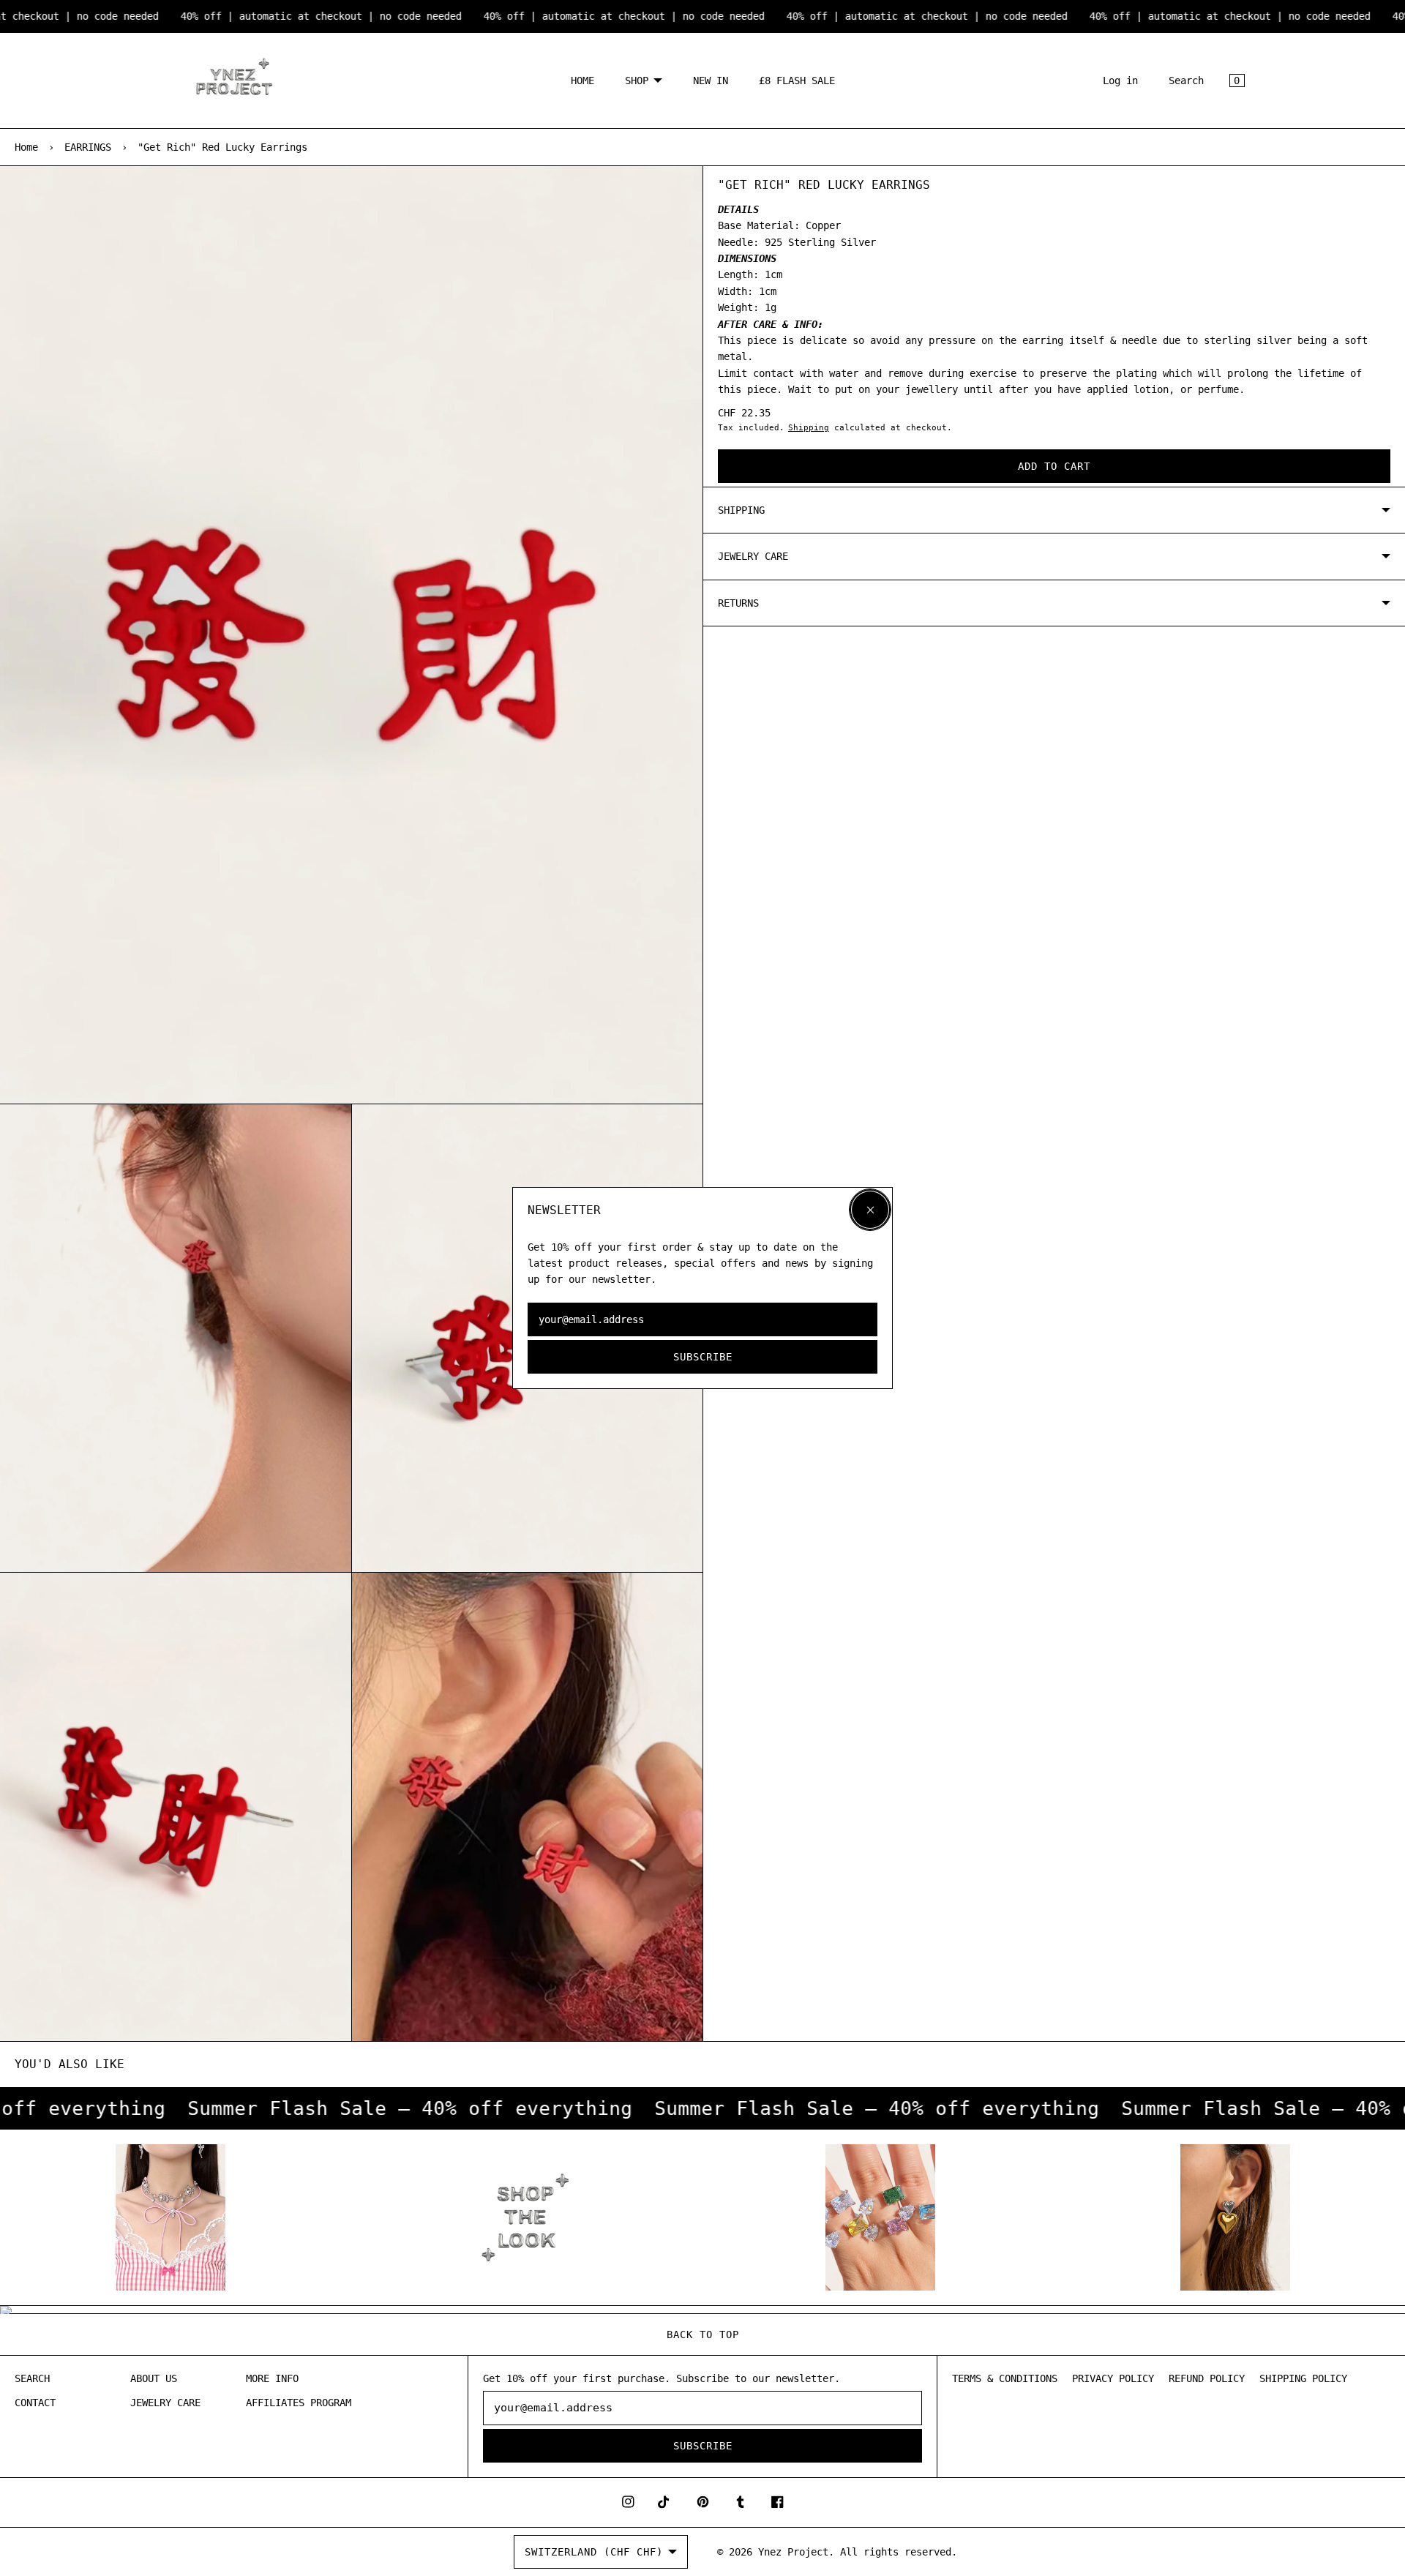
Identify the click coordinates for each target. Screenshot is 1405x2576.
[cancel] (870, 1210)
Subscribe (703, 1357)
